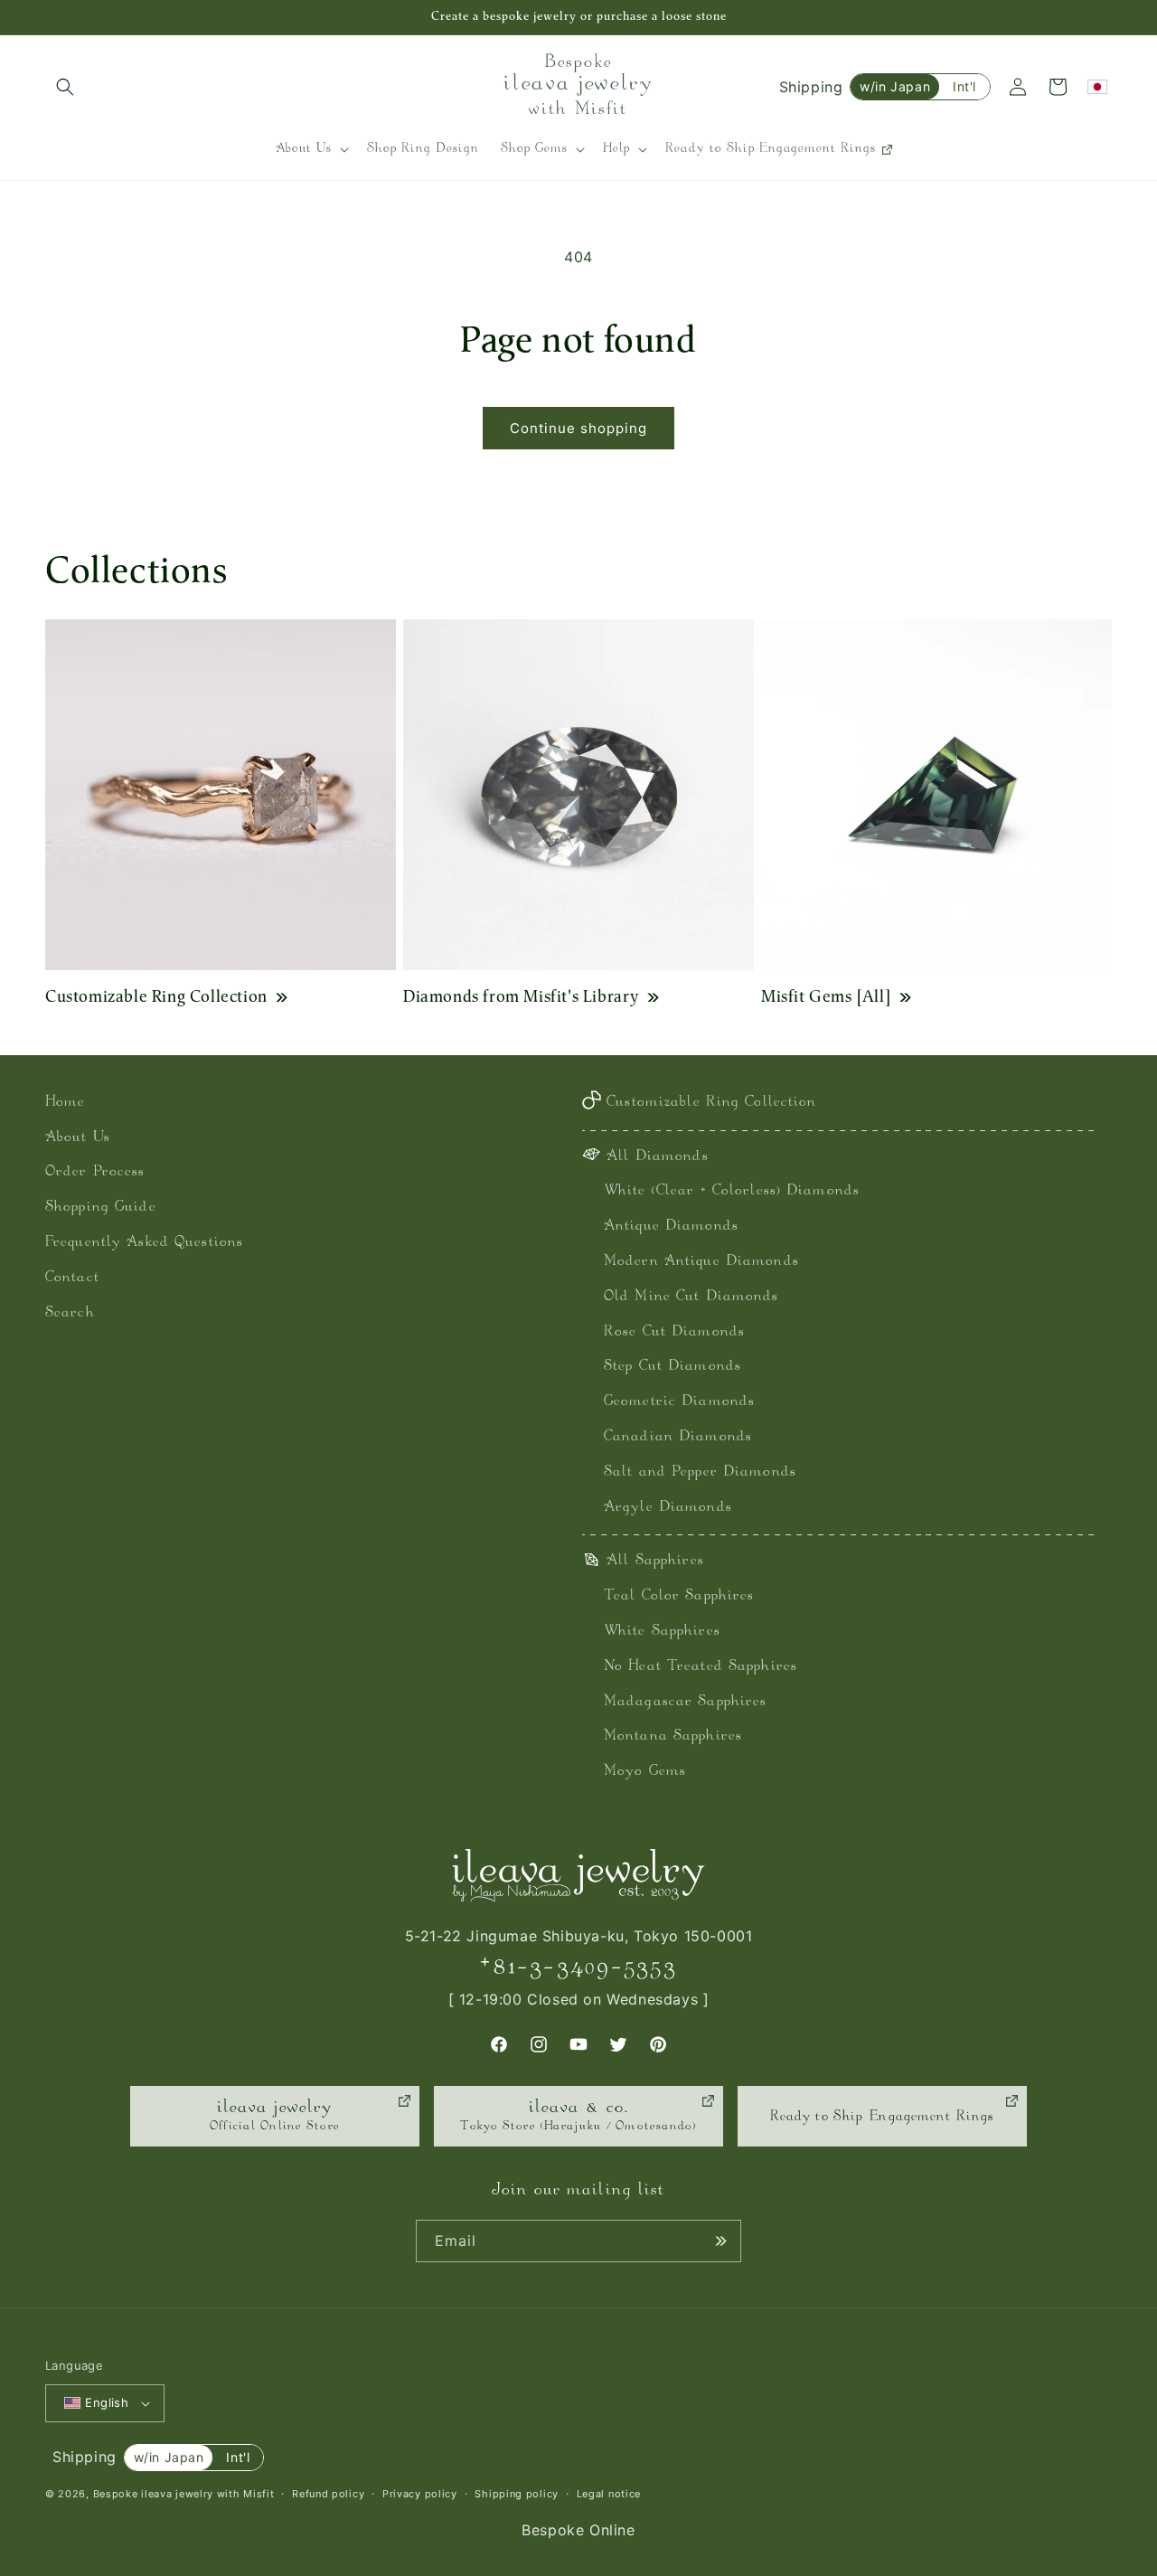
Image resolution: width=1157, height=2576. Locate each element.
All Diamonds (657, 1157)
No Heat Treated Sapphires (701, 1667)
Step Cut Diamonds (673, 1367)
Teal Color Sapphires (679, 1596)
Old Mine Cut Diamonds (691, 1297)
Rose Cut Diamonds (674, 1332)
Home (65, 1103)
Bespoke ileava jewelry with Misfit (184, 2494)
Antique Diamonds (671, 1227)
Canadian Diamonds (678, 1437)
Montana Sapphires (673, 1736)
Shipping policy (517, 2494)
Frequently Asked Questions (144, 1243)
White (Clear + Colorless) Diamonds (732, 1191)
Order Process (95, 1172)
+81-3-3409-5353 (578, 1967)
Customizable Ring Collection (156, 996)
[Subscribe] (720, 2241)
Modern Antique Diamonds (701, 1262)
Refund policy (328, 2494)
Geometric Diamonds (679, 1402)
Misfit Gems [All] (826, 996)
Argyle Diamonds (668, 1508)
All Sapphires (655, 1561)
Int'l (964, 86)
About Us (78, 1138)
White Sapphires (662, 1632)
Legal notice (609, 2494)
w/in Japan (895, 86)
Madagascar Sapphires (685, 1702)
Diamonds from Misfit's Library (521, 996)
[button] (65, 87)
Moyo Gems (645, 1772)
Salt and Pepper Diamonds (700, 1472)
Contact (72, 1278)
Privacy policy (420, 2494)
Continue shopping (578, 428)
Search (70, 1313)
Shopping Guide (101, 1208)
